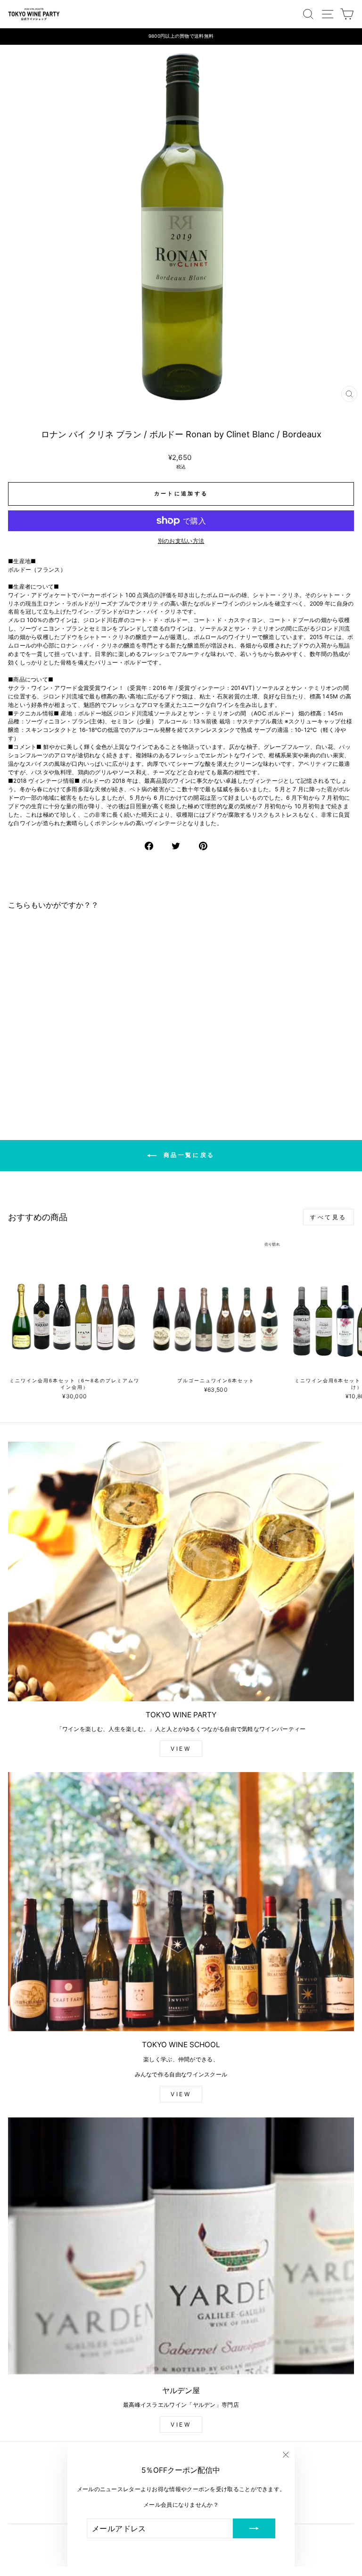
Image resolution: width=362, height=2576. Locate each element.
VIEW (181, 1749)
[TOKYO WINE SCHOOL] (181, 1902)
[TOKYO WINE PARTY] (181, 1571)
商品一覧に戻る (188, 1155)
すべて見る (329, 1217)
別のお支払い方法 (181, 541)
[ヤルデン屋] (181, 2247)
